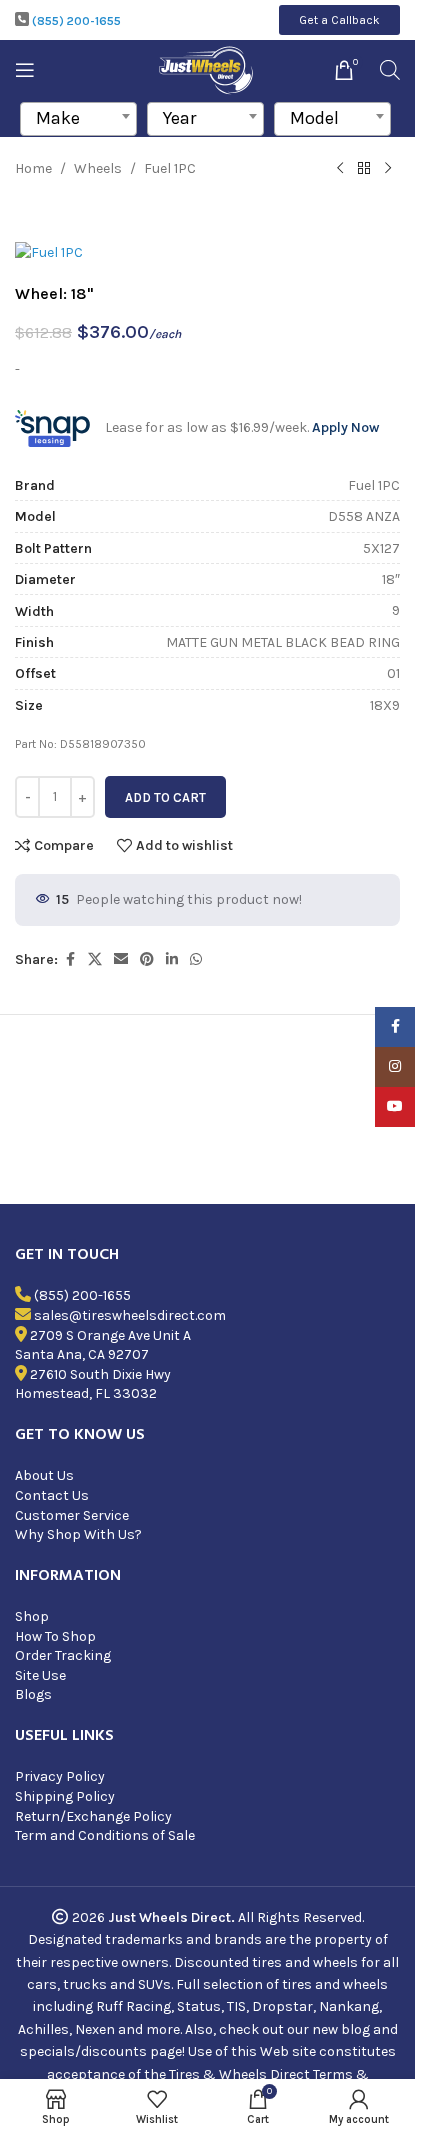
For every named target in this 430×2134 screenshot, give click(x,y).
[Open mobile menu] (25, 70)
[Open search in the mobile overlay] (390, 70)
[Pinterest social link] (147, 960)
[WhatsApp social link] (196, 960)
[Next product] (388, 169)
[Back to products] (364, 169)
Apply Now (345, 427)
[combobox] (78, 119)
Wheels (98, 168)
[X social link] (95, 960)
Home (33, 168)
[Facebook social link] (70, 960)
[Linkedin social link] (172, 960)
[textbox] (78, 118)
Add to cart (165, 797)
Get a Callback (339, 20)
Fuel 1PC (170, 168)
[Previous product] (340, 169)
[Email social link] (121, 960)
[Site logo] (207, 68)
